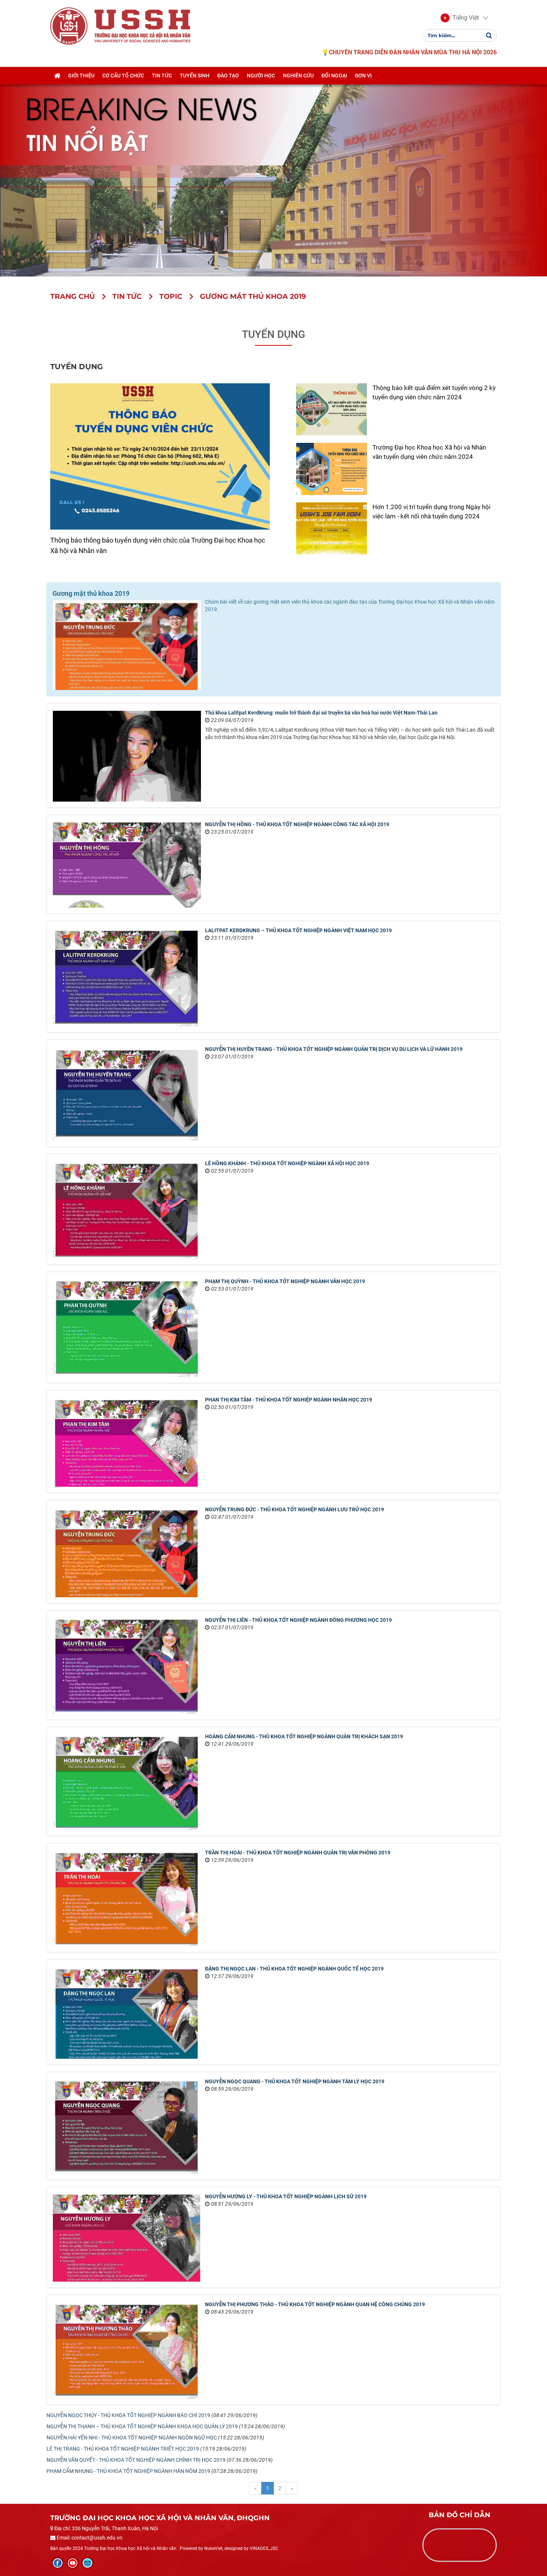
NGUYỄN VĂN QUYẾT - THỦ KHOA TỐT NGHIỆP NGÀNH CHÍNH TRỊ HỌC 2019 (136, 2460)
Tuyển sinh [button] (195, 76)
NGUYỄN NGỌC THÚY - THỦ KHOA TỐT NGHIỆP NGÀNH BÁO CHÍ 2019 (128, 2415)
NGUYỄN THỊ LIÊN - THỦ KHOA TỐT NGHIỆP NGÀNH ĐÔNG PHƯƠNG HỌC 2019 (298, 1620)
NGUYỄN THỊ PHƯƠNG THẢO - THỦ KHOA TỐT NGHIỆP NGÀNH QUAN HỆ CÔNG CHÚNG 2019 (315, 2304)
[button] (460, 18)
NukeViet (213, 2548)
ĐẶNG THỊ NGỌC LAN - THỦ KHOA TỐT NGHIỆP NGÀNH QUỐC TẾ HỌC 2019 (294, 1969)
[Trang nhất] (57, 76)
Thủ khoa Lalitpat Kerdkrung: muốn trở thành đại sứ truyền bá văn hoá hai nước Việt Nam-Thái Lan (321, 713)
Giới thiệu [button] (81, 76)
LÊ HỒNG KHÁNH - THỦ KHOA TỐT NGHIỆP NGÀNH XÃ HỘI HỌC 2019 (287, 1163)
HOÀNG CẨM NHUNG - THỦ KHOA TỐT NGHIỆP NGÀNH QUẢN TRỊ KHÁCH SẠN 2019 (304, 1736)
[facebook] (58, 2563)
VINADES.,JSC (264, 2548)
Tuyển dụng (273, 334)
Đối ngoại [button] (334, 76)
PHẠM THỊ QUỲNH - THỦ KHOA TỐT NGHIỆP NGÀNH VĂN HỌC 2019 (285, 1281)
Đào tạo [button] (228, 76)
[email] (87, 2563)
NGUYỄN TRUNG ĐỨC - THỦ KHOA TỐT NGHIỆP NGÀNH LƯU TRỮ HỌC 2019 (295, 1509)
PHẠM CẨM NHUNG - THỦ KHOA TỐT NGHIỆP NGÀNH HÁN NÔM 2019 (128, 2471)
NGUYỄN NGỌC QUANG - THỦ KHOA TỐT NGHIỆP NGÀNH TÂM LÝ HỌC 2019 (295, 2081)
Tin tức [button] (162, 76)
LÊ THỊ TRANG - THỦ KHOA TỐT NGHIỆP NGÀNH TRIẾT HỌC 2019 (123, 2449)
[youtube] (73, 2563)
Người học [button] (261, 76)
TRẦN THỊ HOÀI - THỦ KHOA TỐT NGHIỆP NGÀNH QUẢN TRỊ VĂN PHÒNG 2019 (298, 1853)
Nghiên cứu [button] (298, 76)
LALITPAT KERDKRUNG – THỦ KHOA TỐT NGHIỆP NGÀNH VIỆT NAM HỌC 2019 (298, 930)
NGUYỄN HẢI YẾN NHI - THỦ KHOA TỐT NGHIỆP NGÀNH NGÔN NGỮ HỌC (132, 2438)
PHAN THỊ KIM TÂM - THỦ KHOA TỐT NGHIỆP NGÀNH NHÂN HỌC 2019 (289, 1400)
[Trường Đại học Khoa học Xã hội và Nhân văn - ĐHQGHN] (69, 26)
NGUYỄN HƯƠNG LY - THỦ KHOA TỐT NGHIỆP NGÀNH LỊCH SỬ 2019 (286, 2196)
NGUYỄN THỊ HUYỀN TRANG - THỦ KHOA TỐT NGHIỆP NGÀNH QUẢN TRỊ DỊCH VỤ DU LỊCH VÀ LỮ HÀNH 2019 (334, 1049)
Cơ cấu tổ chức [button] (123, 76)
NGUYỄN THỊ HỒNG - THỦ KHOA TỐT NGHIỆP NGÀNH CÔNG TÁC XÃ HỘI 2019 (297, 824)
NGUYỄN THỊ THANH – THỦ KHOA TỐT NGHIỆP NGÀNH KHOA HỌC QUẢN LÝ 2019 (142, 2426)
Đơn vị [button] (363, 76)
